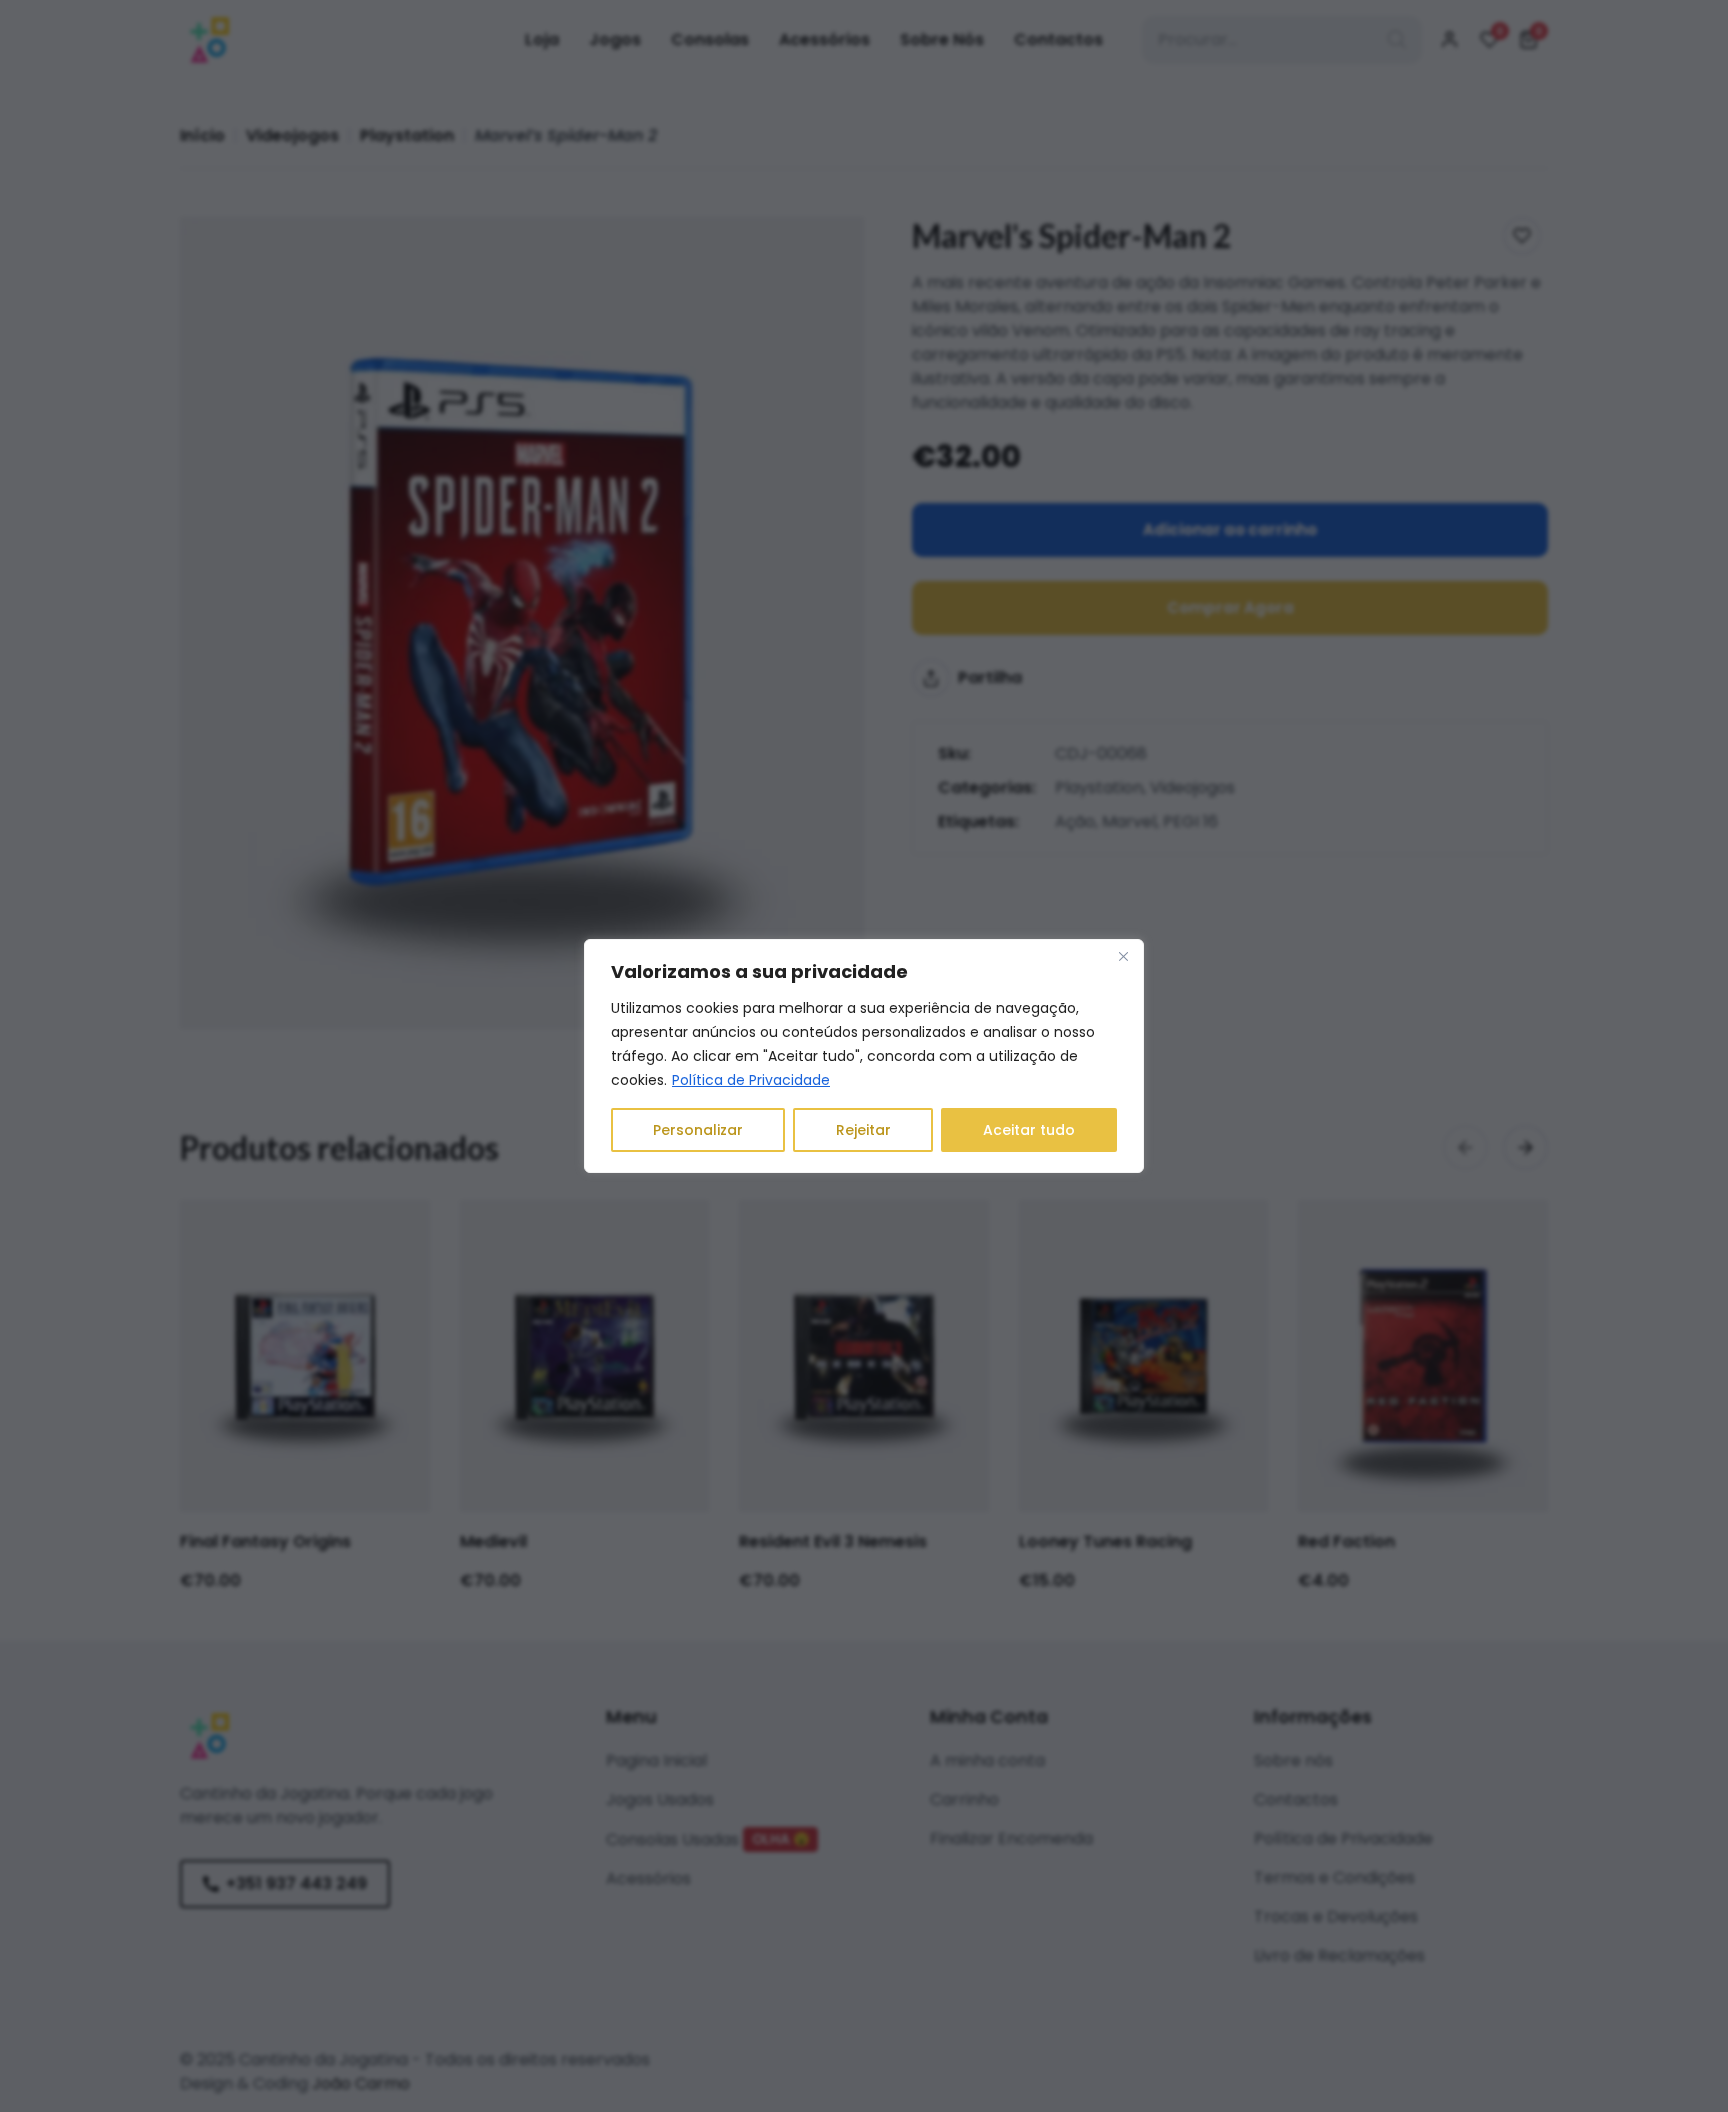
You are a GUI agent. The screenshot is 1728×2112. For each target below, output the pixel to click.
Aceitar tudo (1029, 1130)
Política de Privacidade (751, 1080)
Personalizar (698, 1130)
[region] (864, 1056)
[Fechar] (1123, 956)
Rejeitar (863, 1130)
